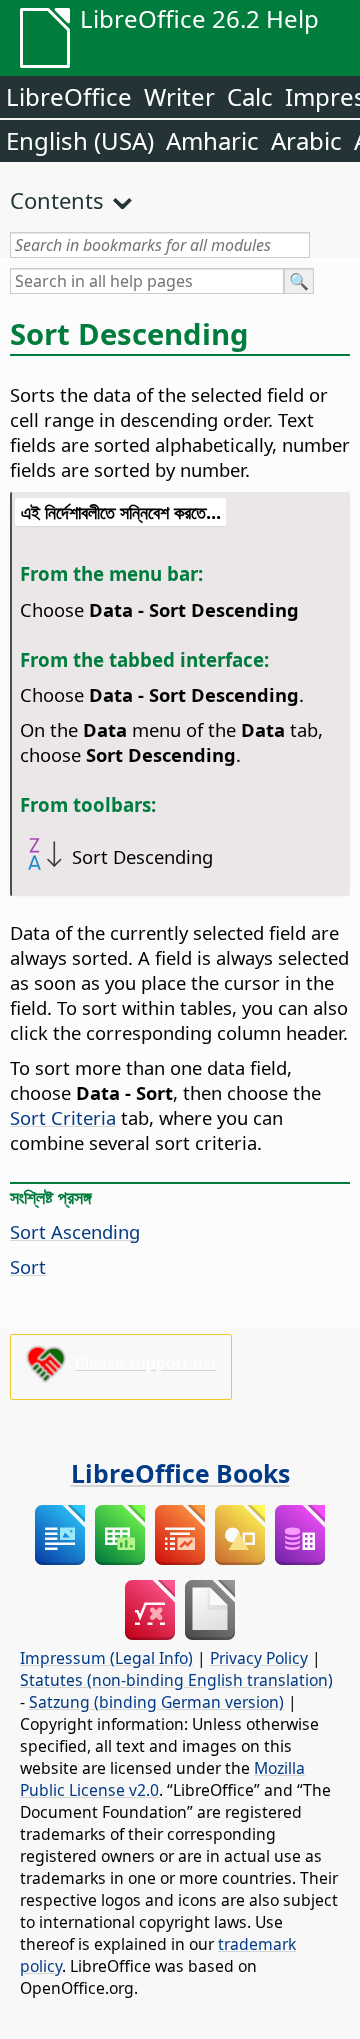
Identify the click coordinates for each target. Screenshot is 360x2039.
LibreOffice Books (180, 1473)
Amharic (212, 140)
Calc (250, 96)
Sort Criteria (63, 1117)
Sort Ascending (75, 1231)
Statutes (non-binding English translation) (176, 1680)
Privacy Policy (259, 1658)
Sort (28, 1266)
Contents (57, 200)
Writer (179, 96)
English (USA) (80, 140)
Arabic (306, 140)
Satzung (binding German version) (156, 1702)
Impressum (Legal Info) (106, 1658)
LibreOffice (69, 96)
